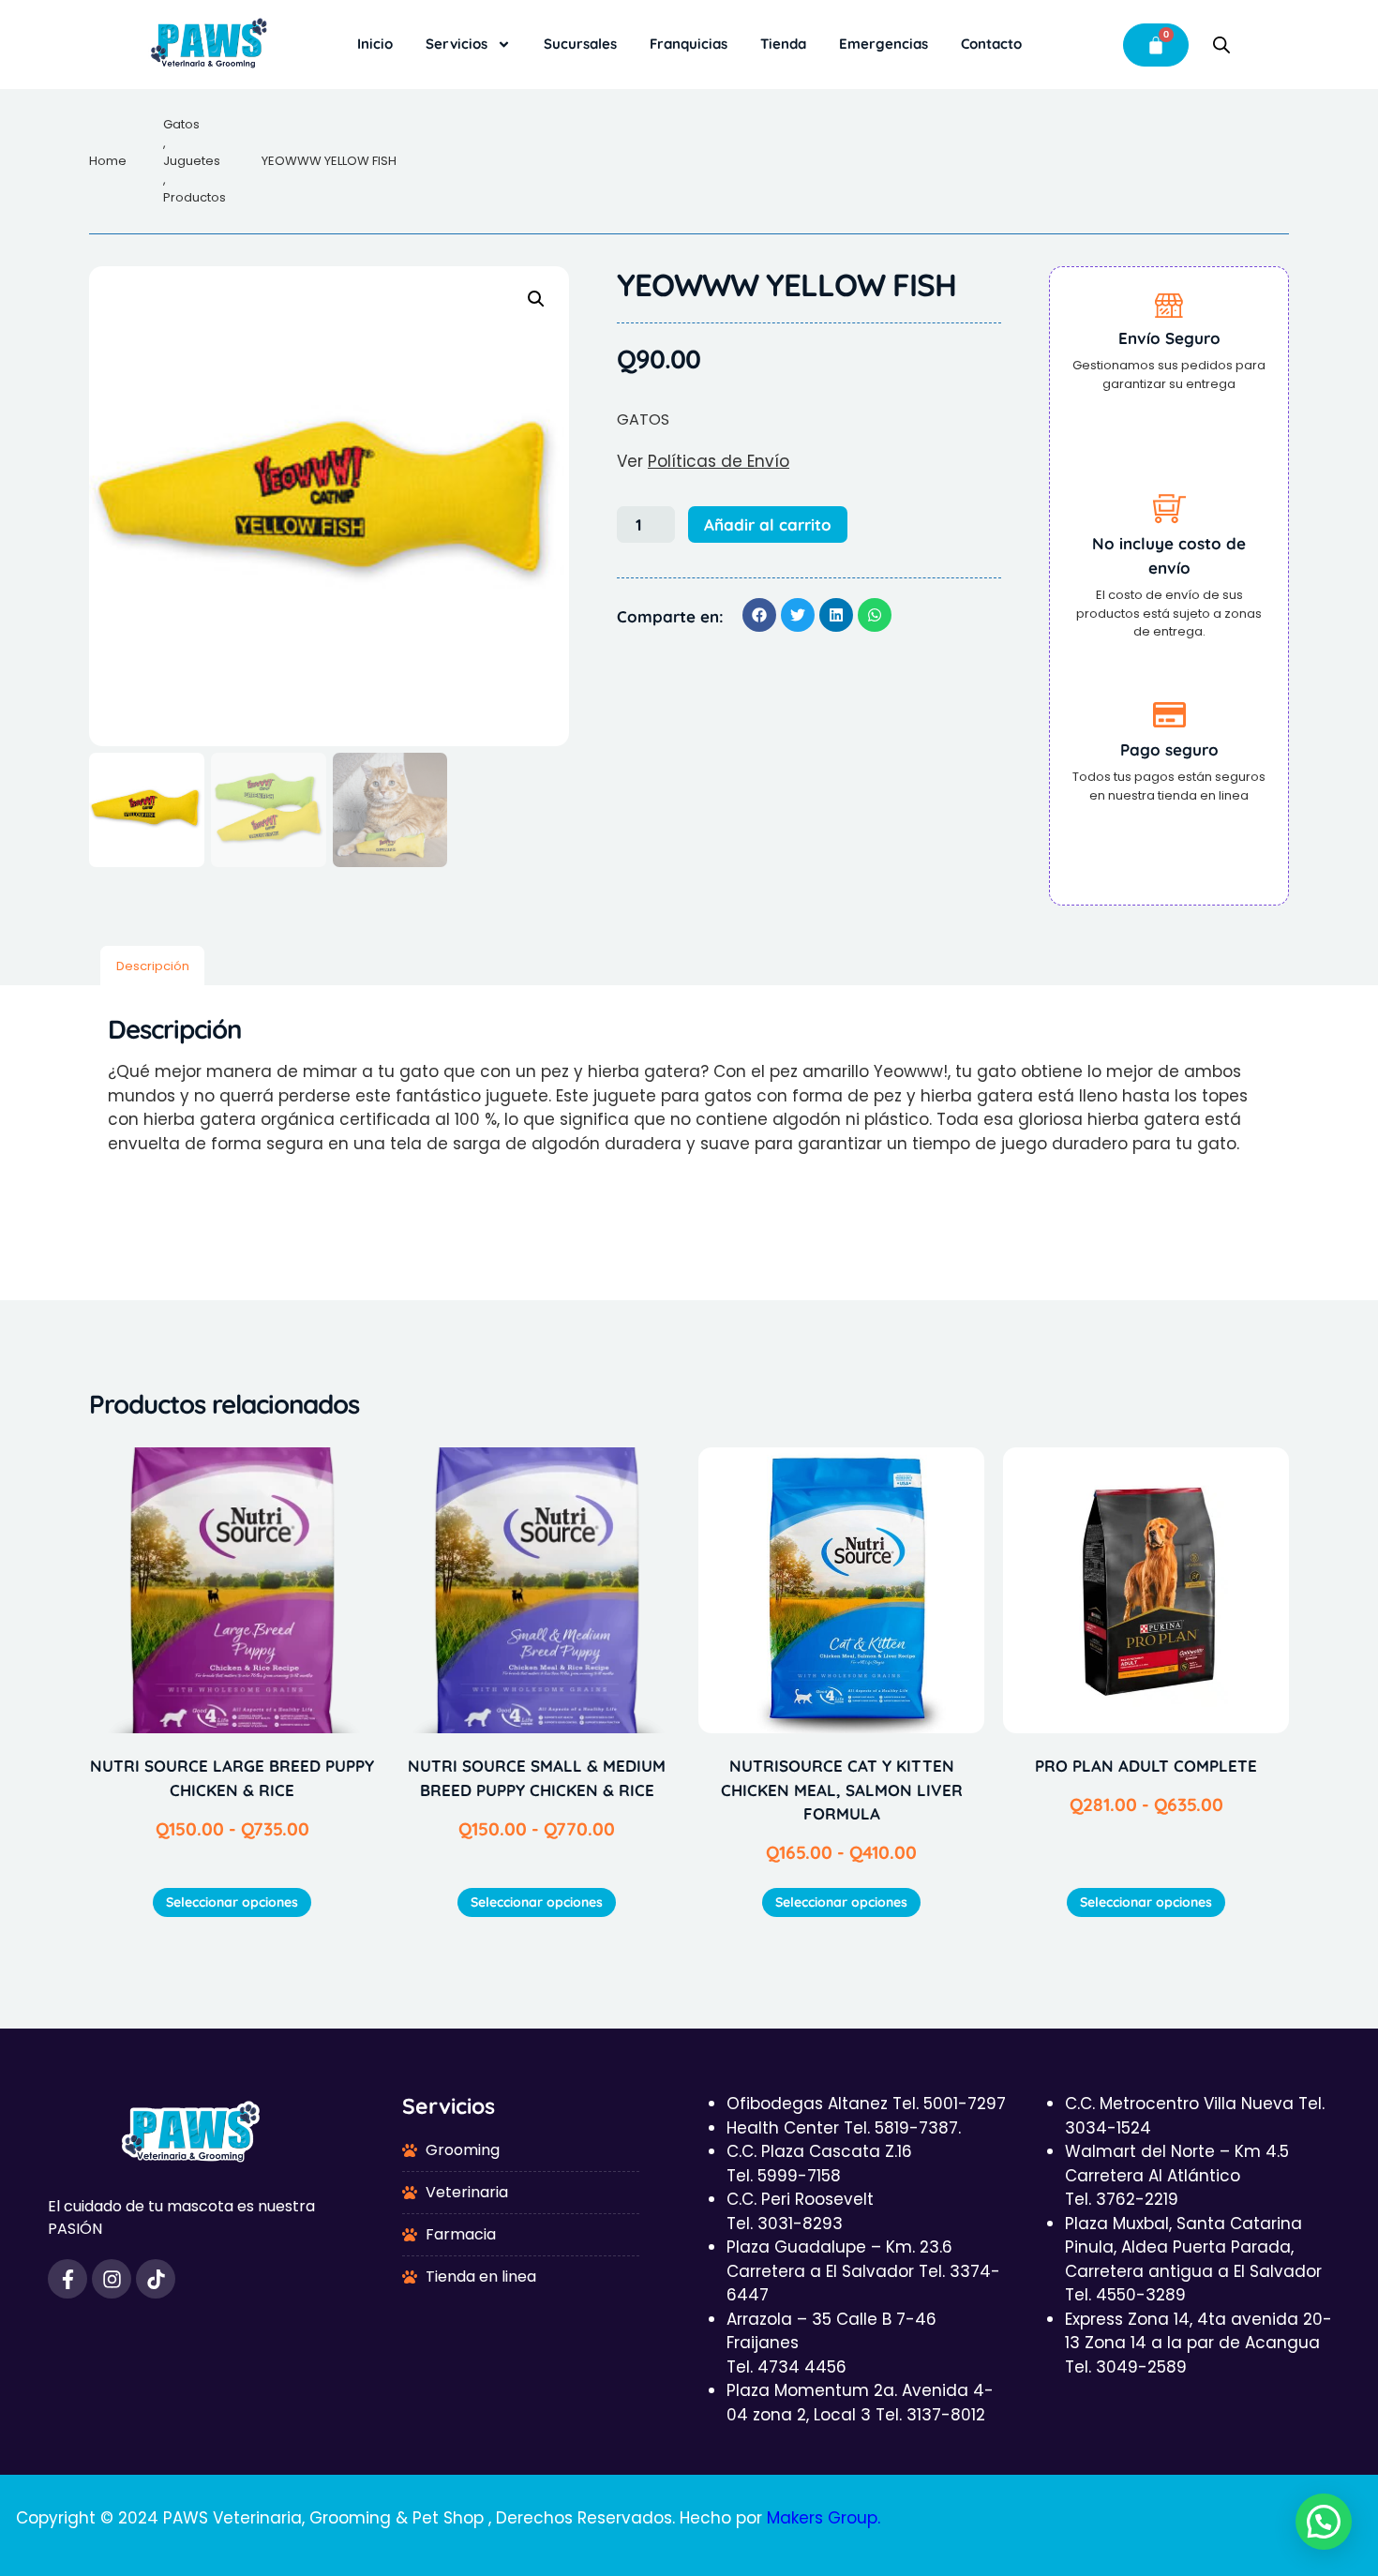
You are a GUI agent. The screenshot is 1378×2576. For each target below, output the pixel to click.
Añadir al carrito (768, 524)
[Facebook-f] (67, 2279)
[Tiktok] (156, 2279)
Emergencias (884, 44)
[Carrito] (1156, 45)
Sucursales (580, 44)
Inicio (375, 44)
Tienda (783, 44)
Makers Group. (824, 2518)
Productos (195, 197)
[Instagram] (112, 2279)
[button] (536, 299)
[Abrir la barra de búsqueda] (1221, 45)
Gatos (181, 124)
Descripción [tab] (153, 966)
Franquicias (689, 44)
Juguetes (192, 161)
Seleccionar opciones (232, 1902)
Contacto (991, 44)
